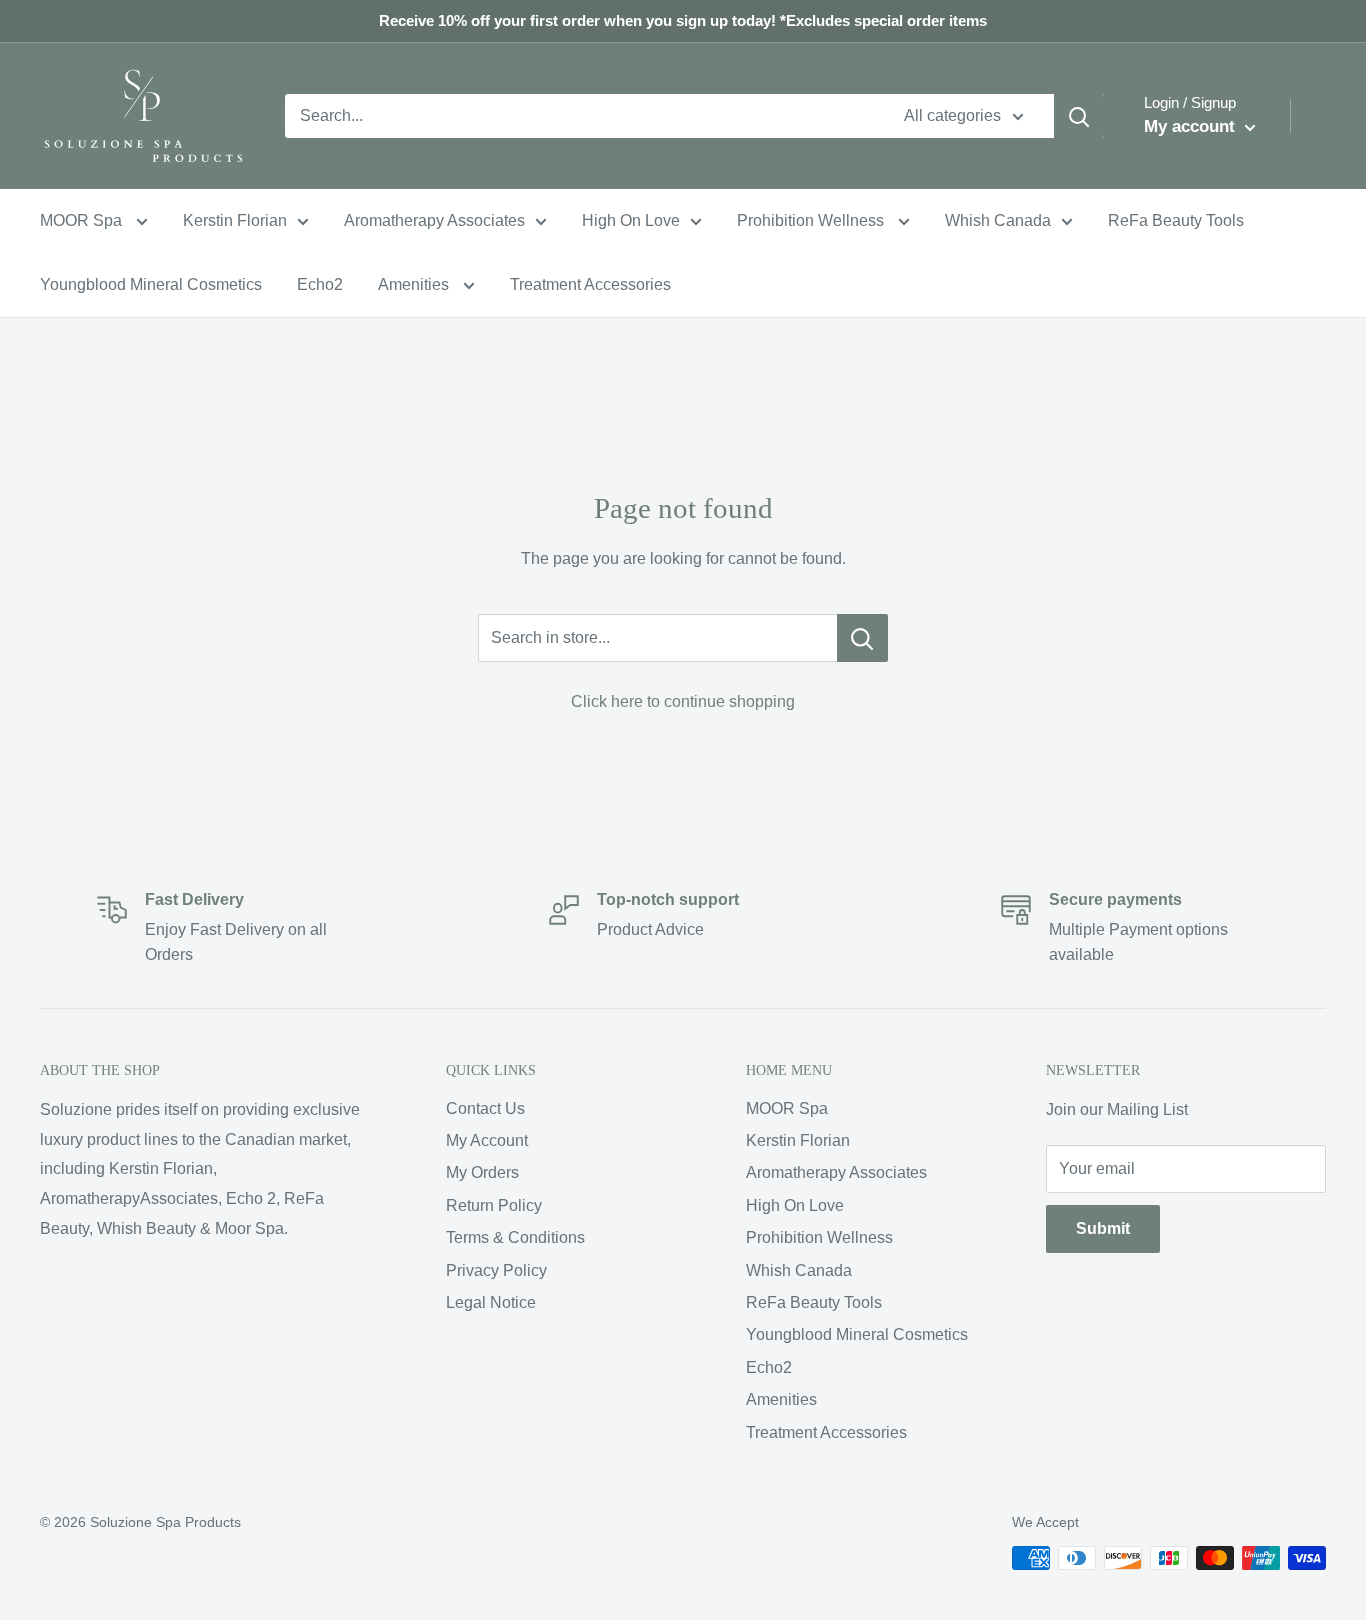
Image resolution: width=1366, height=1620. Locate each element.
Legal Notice (491, 1302)
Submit (1103, 1228)
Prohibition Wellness (812, 220)
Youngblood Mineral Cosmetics (151, 284)
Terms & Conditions (515, 1237)
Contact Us (485, 1108)
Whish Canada (998, 220)
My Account (487, 1140)
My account (1192, 126)
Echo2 (320, 284)
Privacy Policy (496, 1270)
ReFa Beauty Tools (1176, 220)
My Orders (482, 1172)
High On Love (631, 220)
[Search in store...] (862, 638)
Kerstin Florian (235, 220)
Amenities (415, 284)
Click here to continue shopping (683, 701)
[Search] (1079, 116)
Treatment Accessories (590, 284)
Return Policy (494, 1205)
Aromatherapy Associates (434, 220)
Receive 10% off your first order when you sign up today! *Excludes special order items (683, 20)
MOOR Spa (83, 220)
